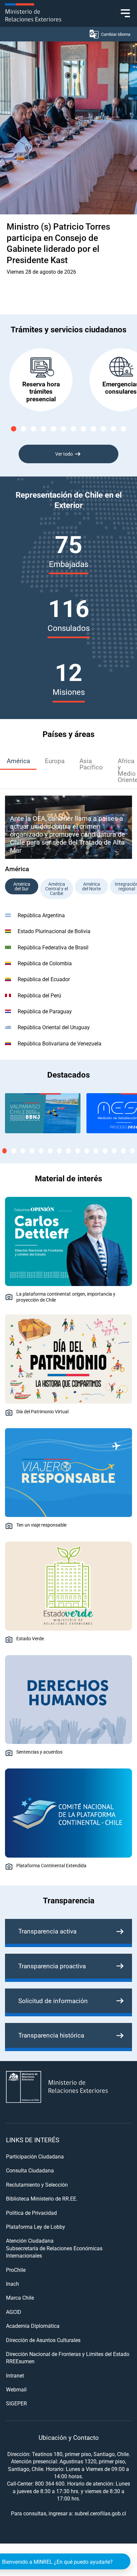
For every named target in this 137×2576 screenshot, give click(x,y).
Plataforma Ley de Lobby (36, 2227)
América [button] (18, 761)
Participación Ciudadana (35, 2156)
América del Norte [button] (91, 886)
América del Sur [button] (22, 886)
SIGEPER (16, 2403)
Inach (12, 2284)
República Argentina (41, 915)
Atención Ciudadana (30, 2240)
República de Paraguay (45, 1011)
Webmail (16, 2389)
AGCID (14, 2312)
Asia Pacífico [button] (91, 764)
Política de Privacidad (31, 2213)
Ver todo (64, 454)
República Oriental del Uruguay (54, 1027)
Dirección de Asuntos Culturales (43, 2340)
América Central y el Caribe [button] (57, 889)
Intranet (15, 2375)
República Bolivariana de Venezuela (60, 1043)
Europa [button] (55, 761)
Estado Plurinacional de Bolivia (54, 931)
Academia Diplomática (33, 2326)
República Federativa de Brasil (53, 947)
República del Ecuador (44, 979)
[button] (14, 429)
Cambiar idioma (116, 34)
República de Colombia (45, 963)
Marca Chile (20, 2297)
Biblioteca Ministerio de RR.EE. (42, 2198)
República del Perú (39, 995)
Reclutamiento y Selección (37, 2184)
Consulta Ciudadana (30, 2170)
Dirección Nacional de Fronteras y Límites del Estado (68, 2354)
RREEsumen (20, 2361)
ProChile (16, 2270)
